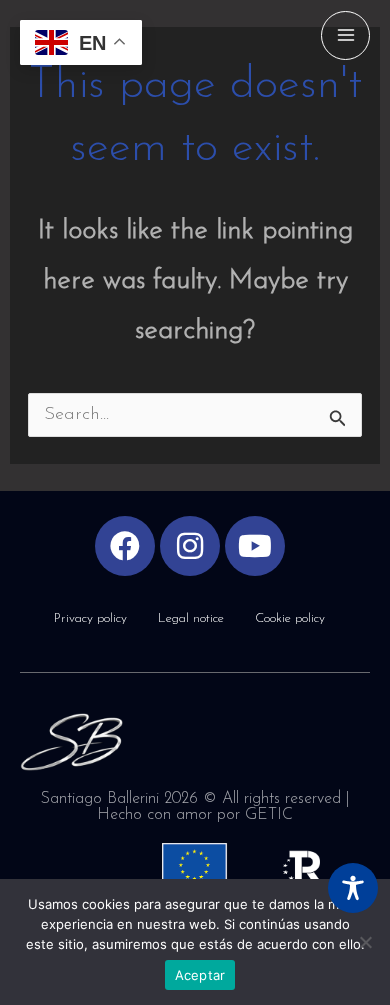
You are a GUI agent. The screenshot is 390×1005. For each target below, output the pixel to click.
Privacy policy (90, 618)
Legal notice (191, 618)
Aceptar (200, 975)
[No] (365, 942)
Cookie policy (290, 618)
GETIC (269, 815)
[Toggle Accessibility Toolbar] (353, 888)
